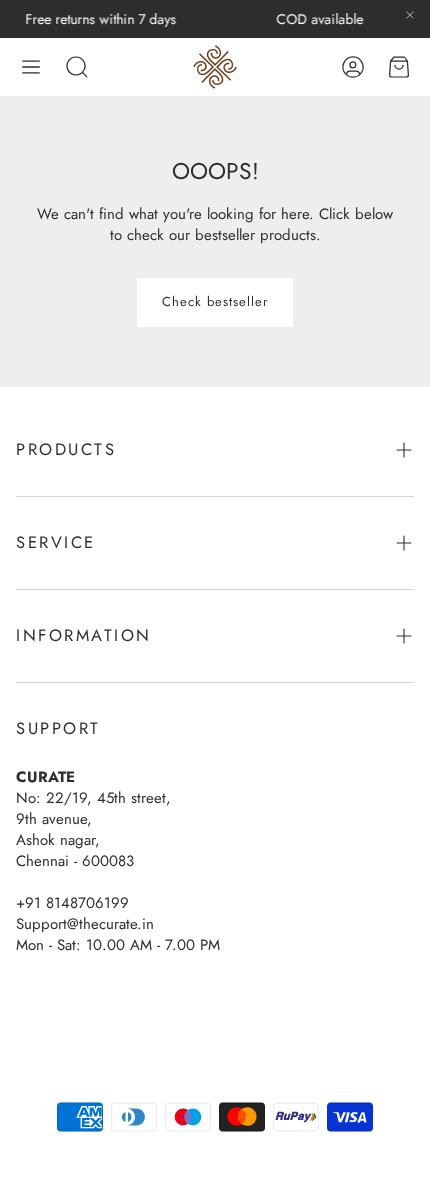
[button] (31, 67)
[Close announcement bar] (410, 15)
